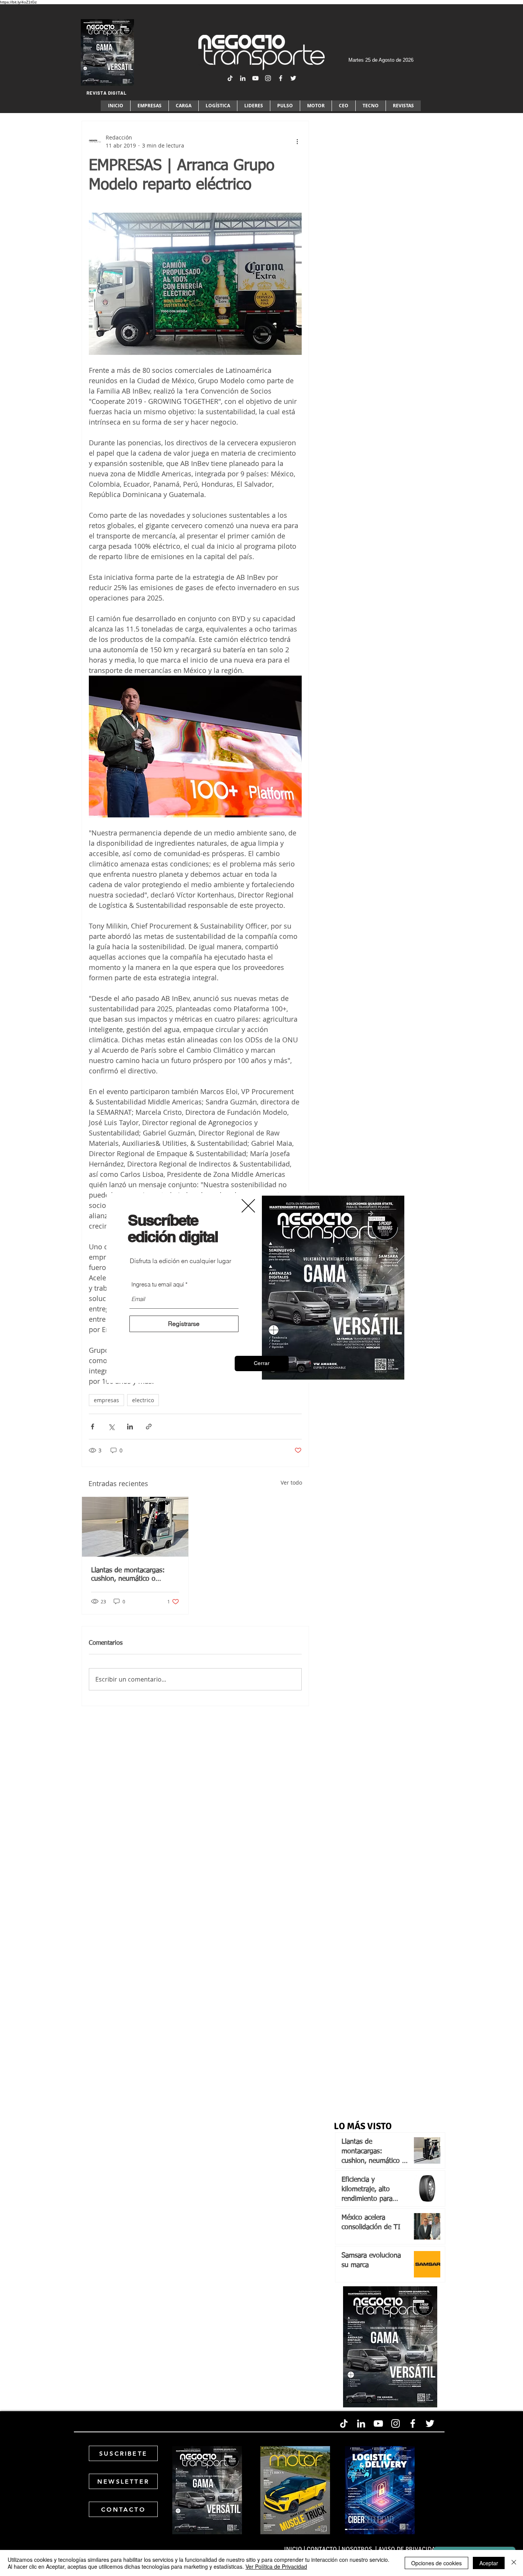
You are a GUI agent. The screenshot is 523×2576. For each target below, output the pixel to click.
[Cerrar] (514, 2563)
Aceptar (489, 2563)
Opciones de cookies (436, 2563)
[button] (262, 1363)
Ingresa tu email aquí (158, 1284)
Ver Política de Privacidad (276, 2566)
